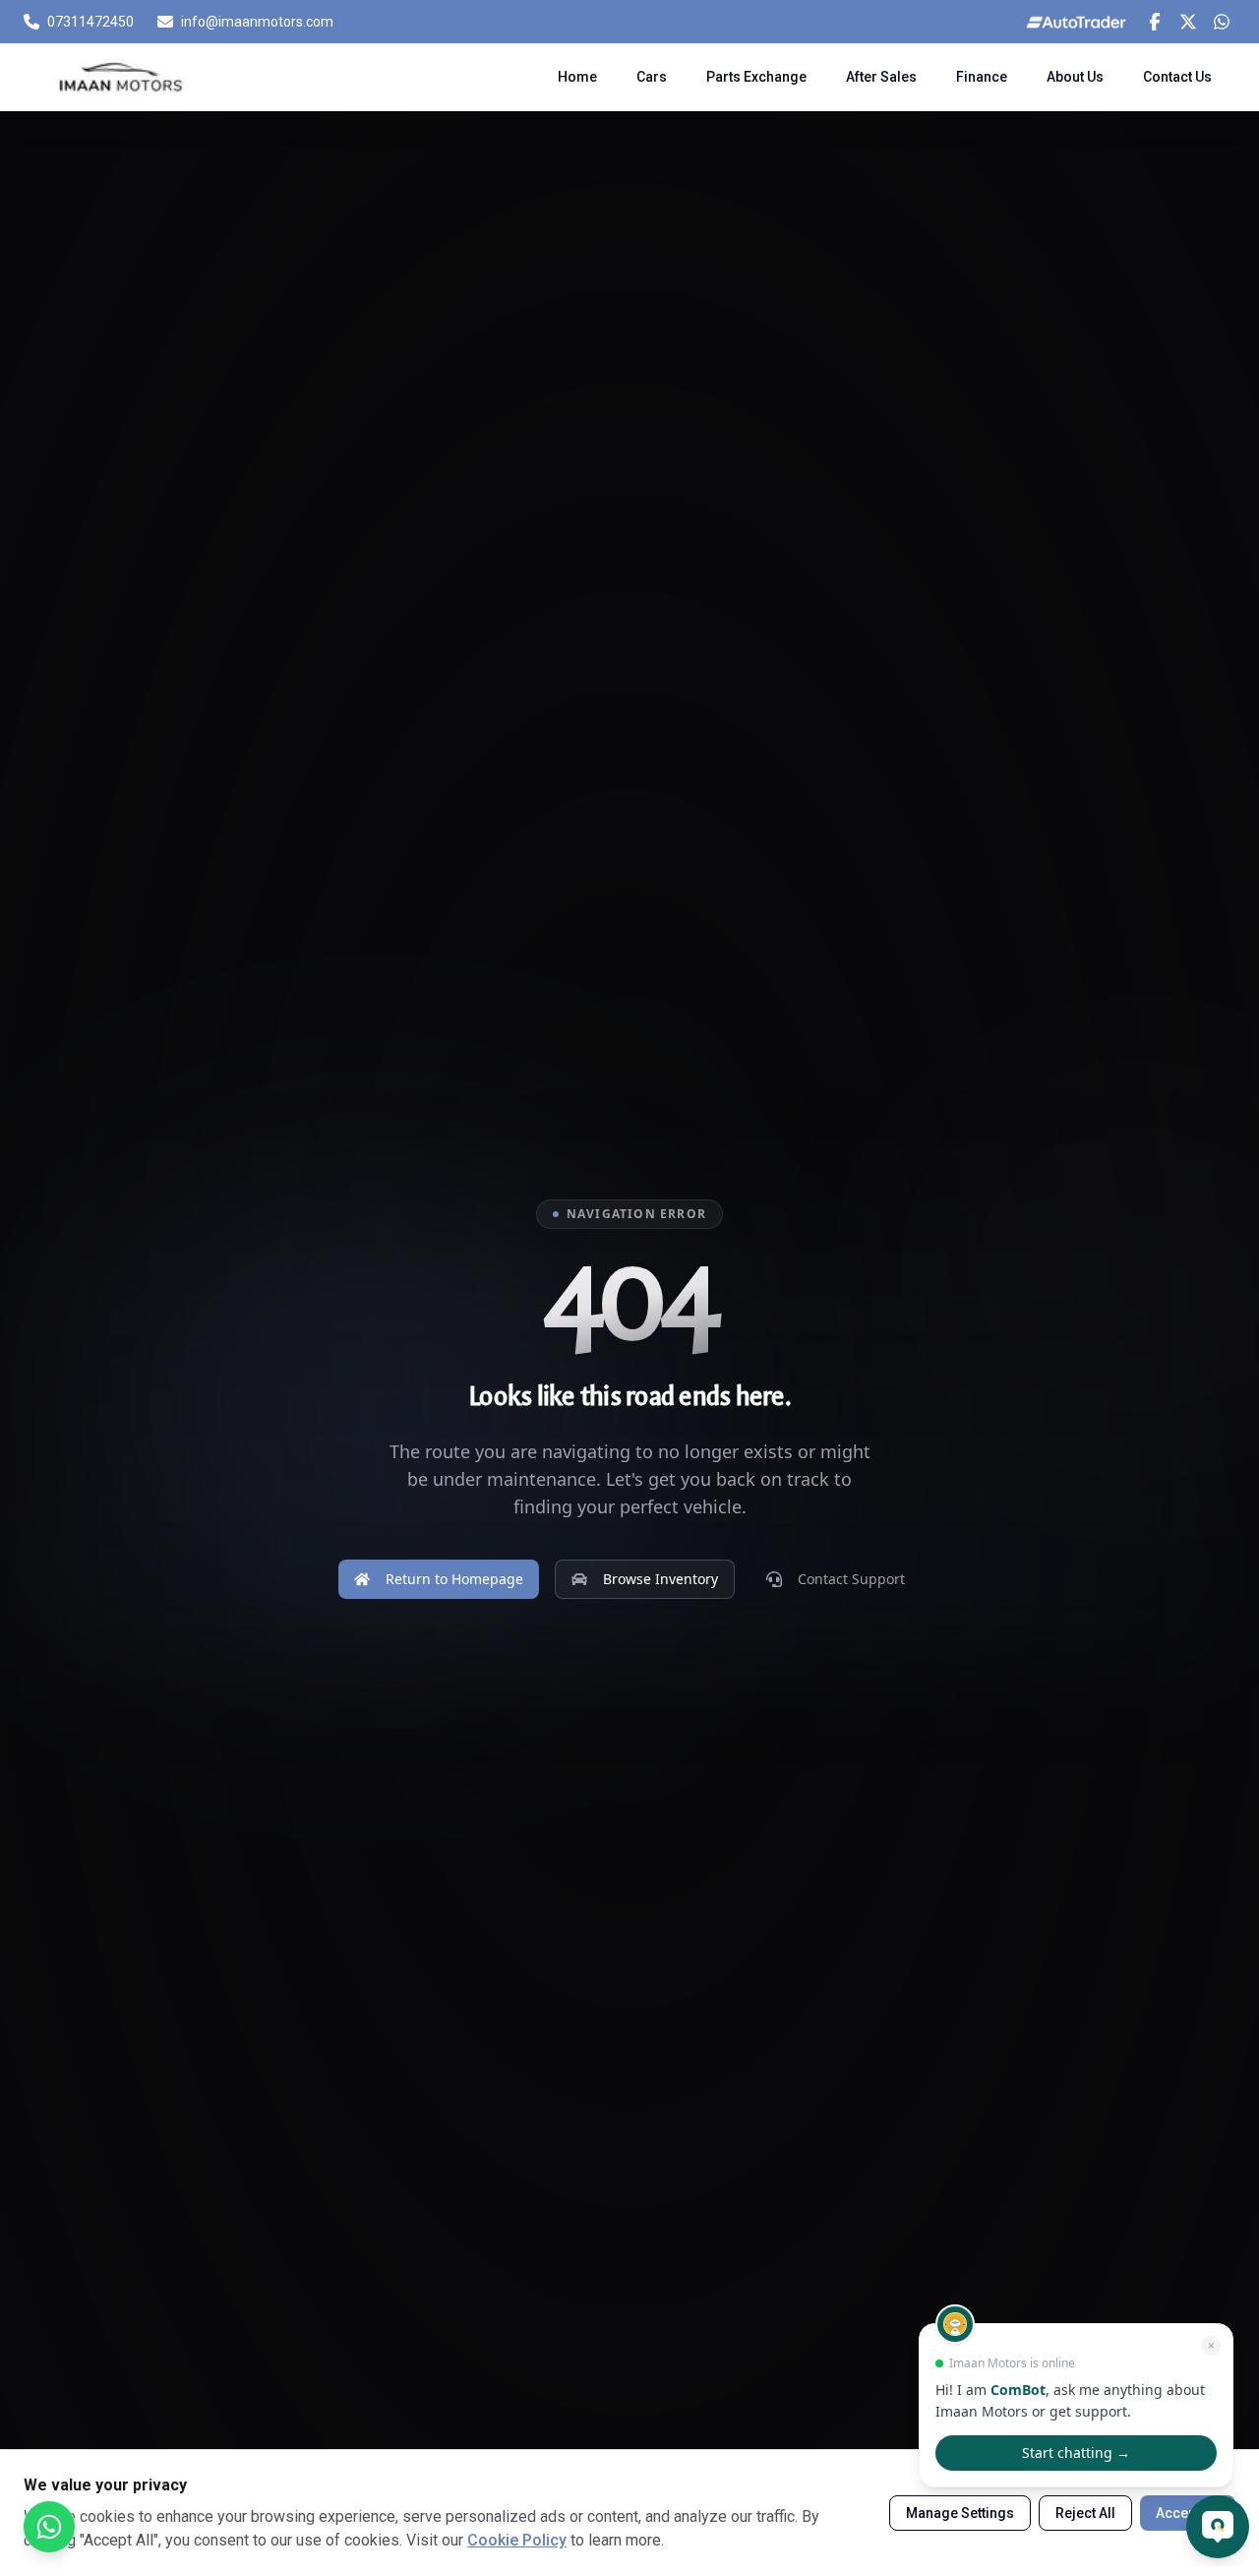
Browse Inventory (660, 1579)
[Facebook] (1155, 22)
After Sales (881, 77)
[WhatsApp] (1222, 22)
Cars (652, 77)
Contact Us (1177, 77)
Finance (982, 77)
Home (577, 77)
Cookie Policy (517, 2540)
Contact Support (851, 1579)
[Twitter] (1188, 22)
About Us (1075, 77)
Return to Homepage (454, 1579)
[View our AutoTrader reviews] (1076, 22)
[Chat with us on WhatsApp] (49, 2527)
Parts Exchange (756, 77)
